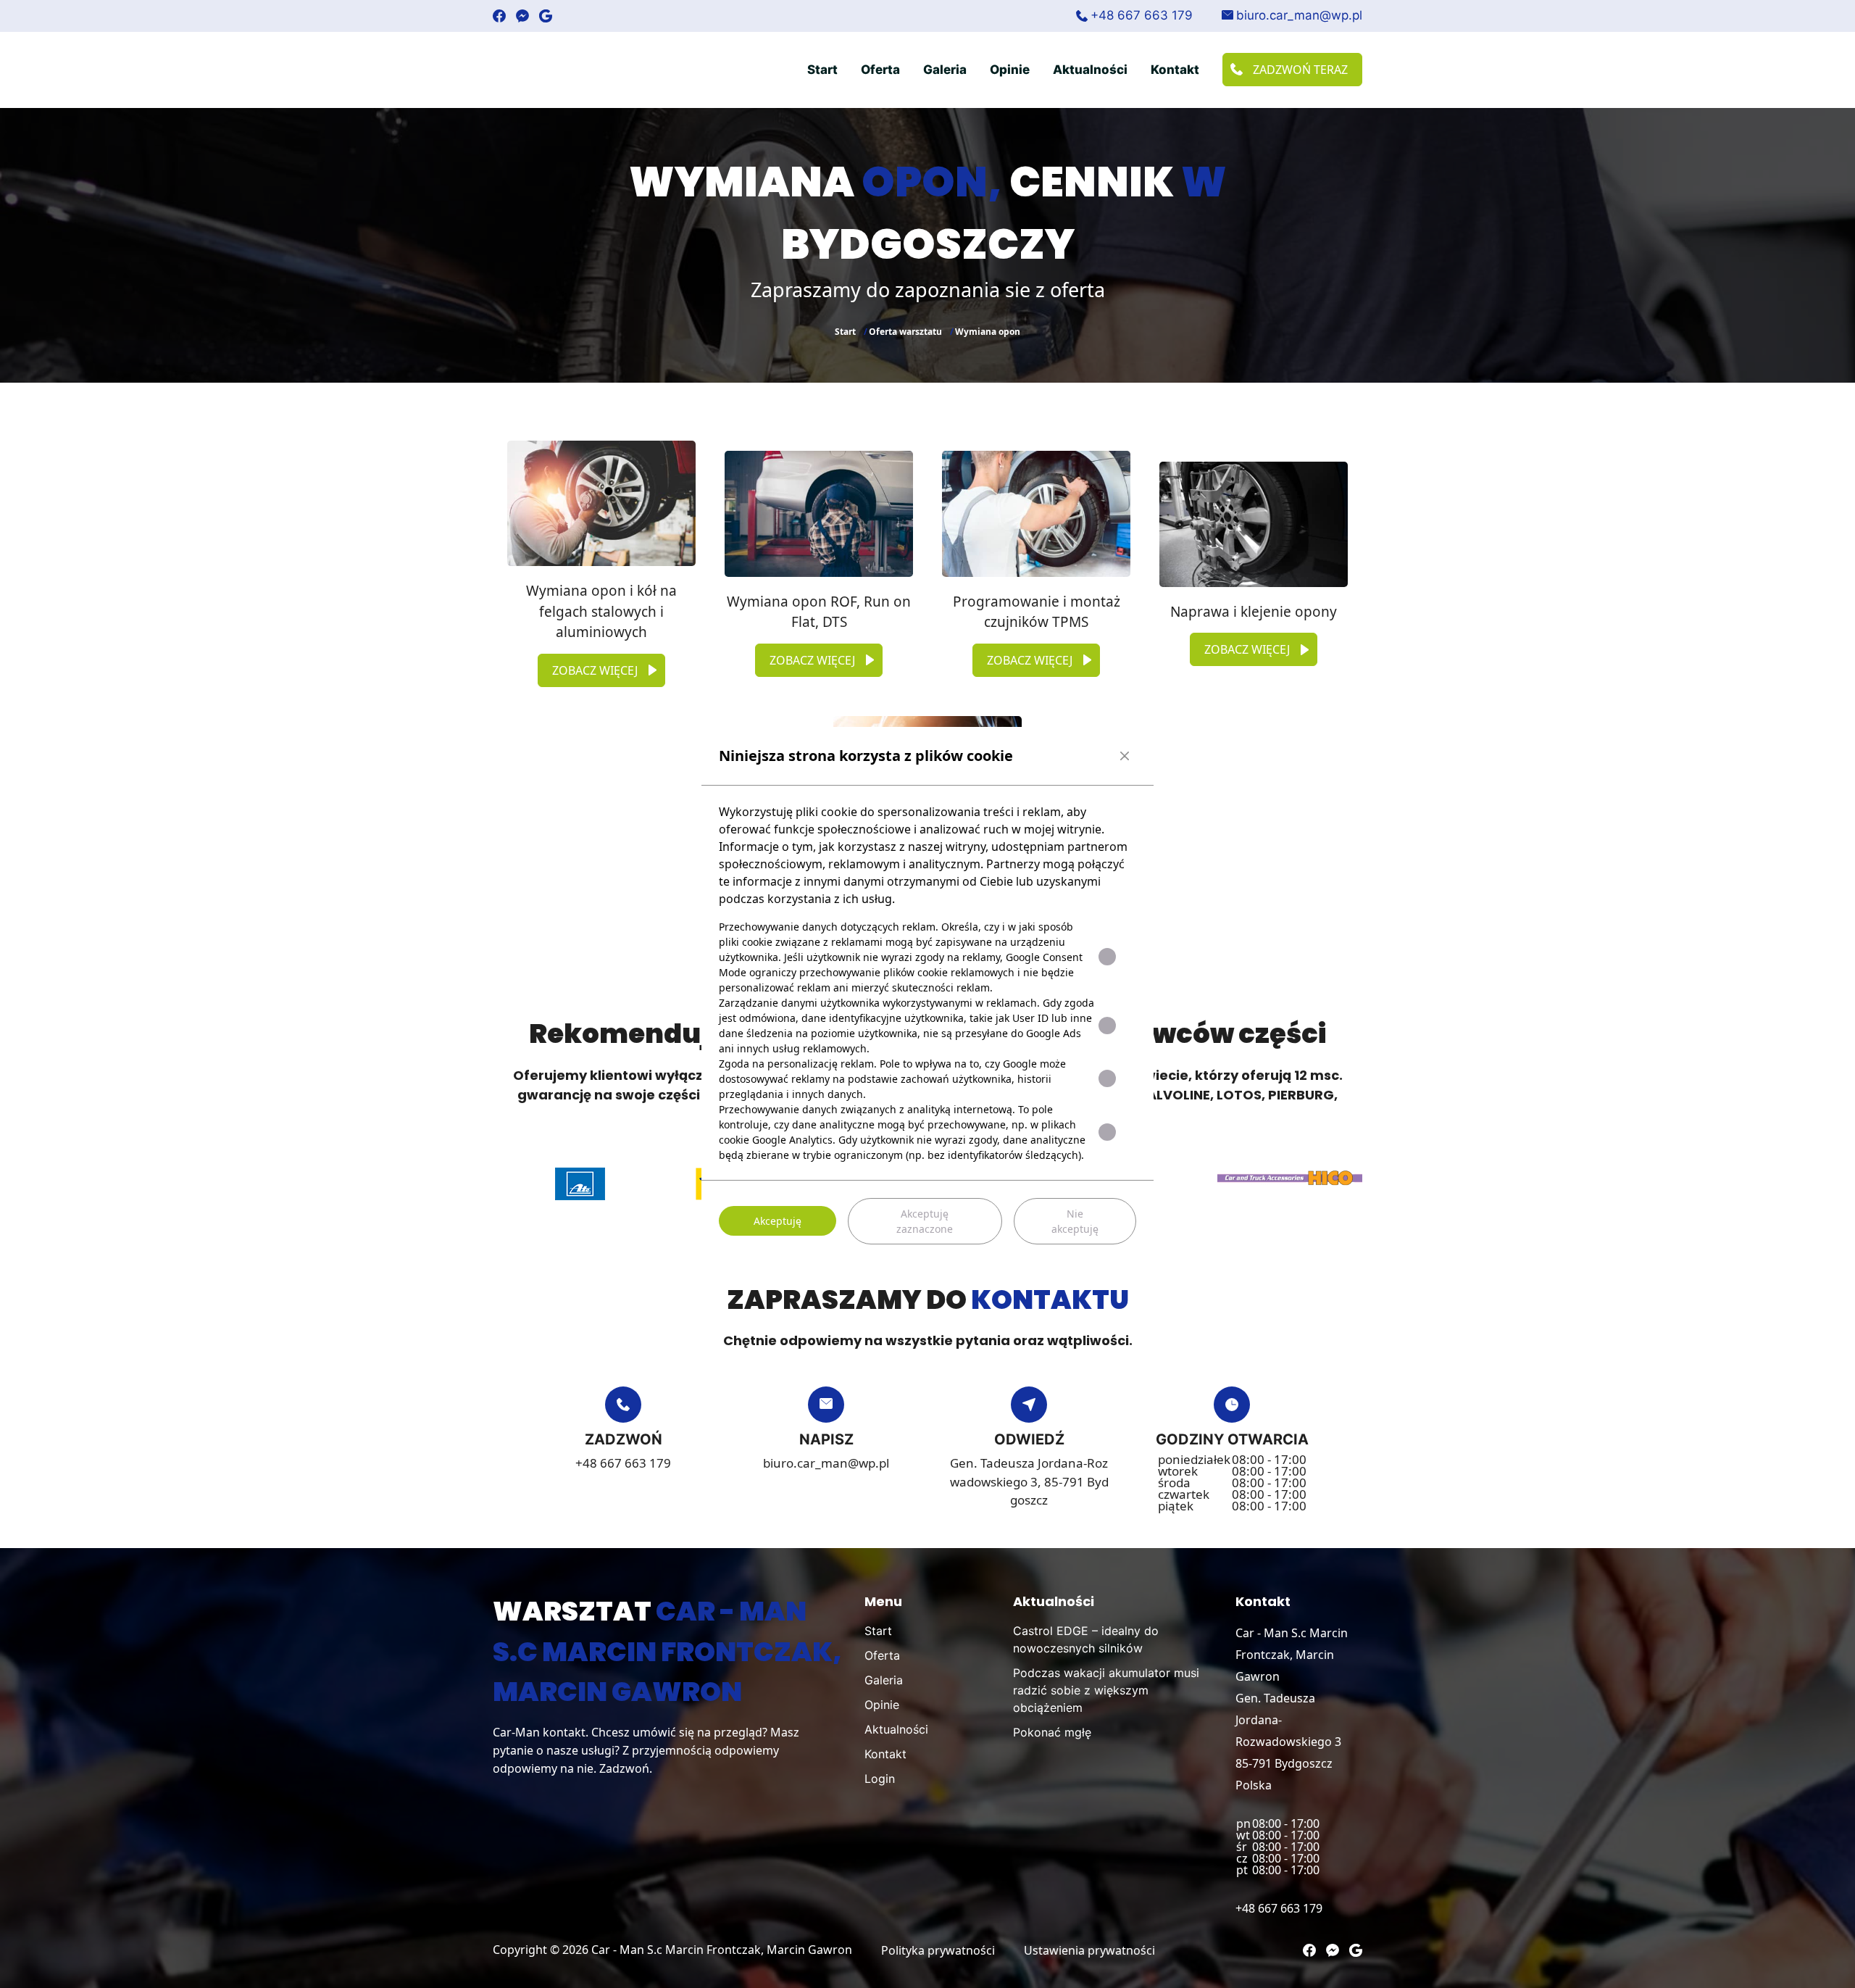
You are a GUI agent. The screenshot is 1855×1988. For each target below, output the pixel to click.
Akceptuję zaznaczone (925, 1221)
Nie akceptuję (1075, 1221)
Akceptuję (778, 1221)
